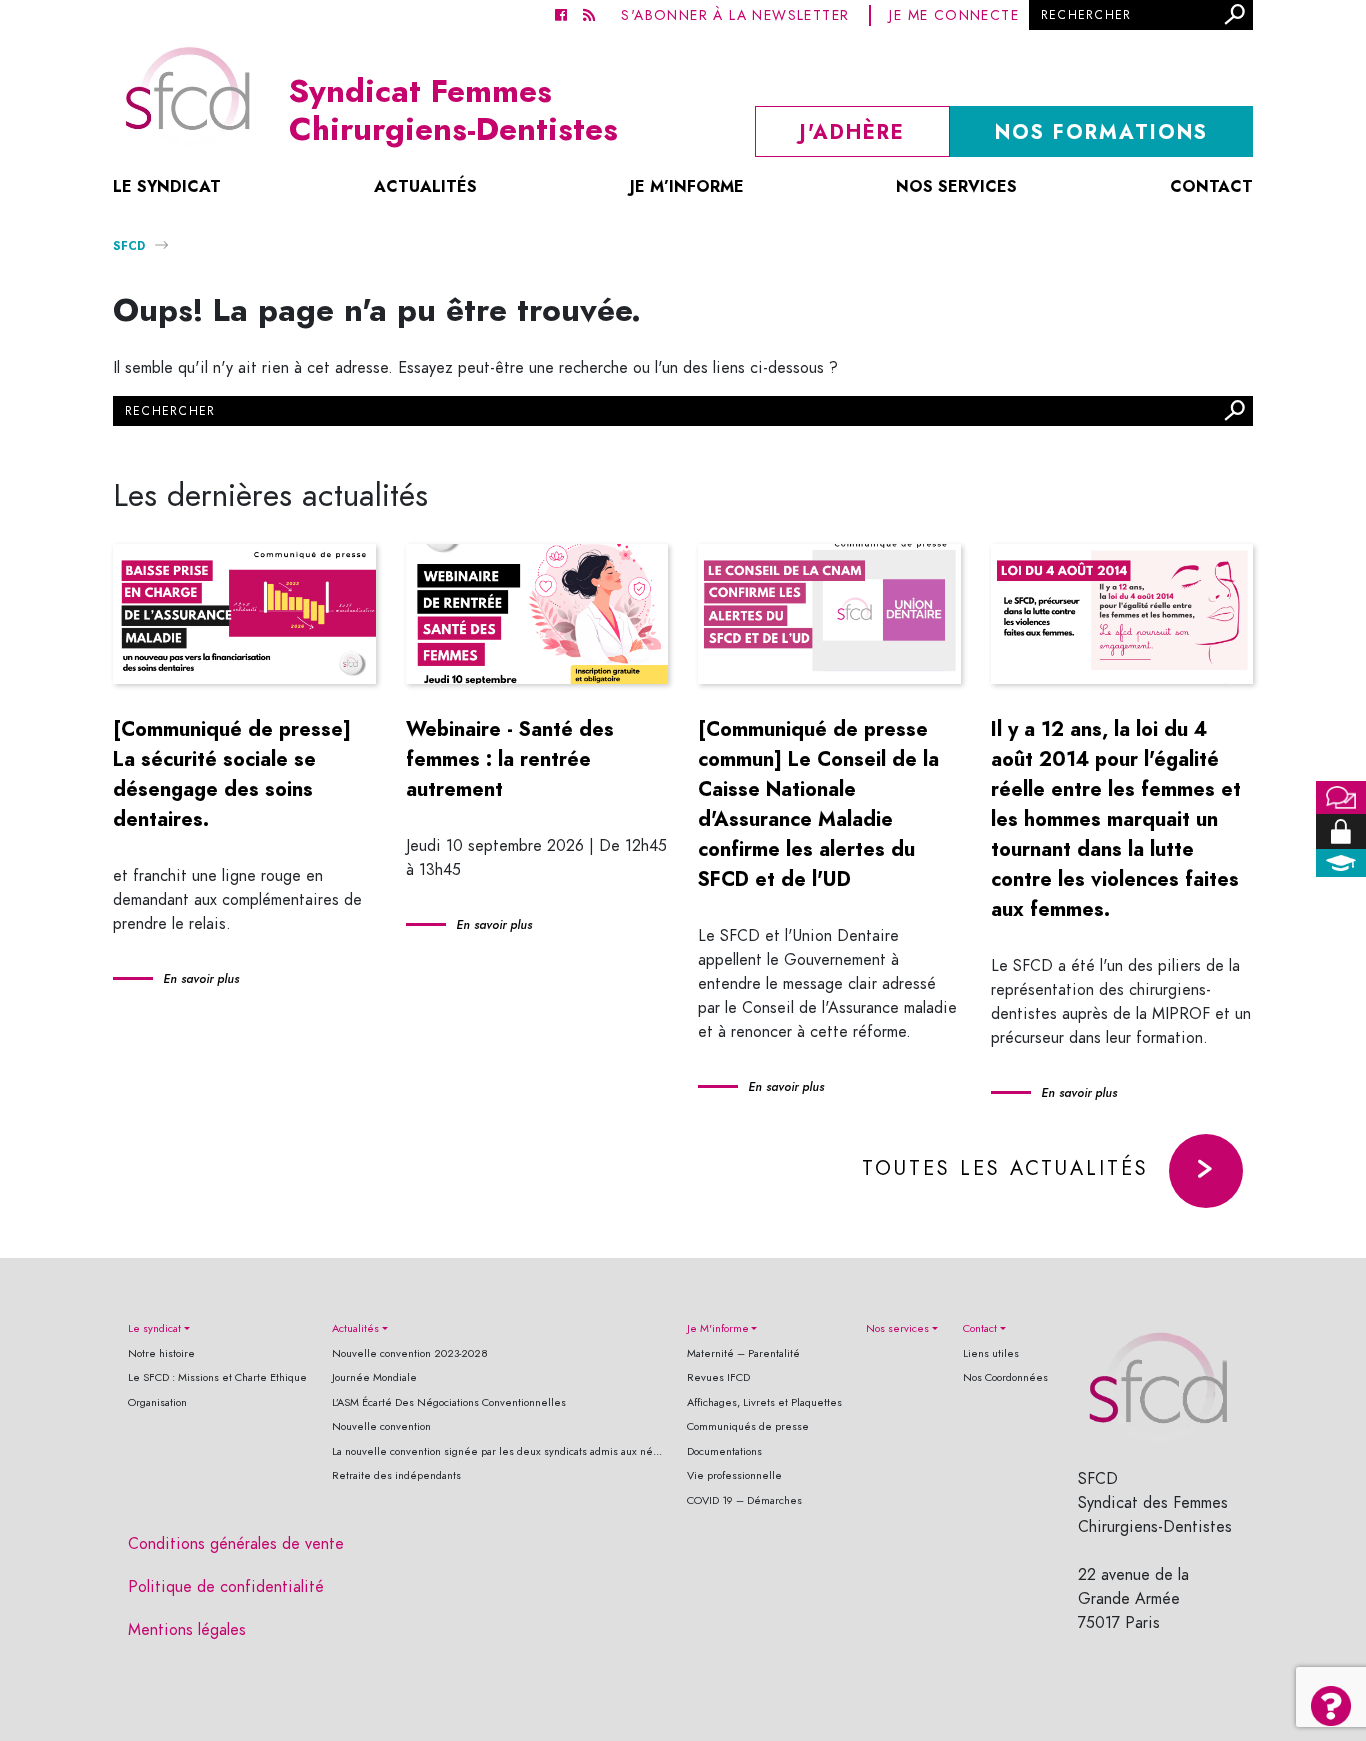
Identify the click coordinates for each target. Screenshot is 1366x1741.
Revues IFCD (718, 1377)
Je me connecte (954, 15)
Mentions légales (187, 1630)
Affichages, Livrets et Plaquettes (764, 1402)
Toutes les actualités (1005, 1168)
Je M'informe (718, 1328)
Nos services (956, 186)
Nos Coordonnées (1005, 1377)
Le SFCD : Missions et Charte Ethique (217, 1377)
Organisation (157, 1402)
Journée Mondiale (374, 1377)
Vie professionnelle (734, 1475)
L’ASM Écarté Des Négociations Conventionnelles (449, 1402)
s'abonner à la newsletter (735, 15)
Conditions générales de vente (236, 1544)
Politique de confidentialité (226, 1587)
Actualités (425, 186)
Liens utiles (991, 1353)
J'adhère (852, 132)
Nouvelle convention (381, 1426)
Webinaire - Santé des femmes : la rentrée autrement (510, 759)
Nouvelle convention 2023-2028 (410, 1353)
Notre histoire (161, 1353)
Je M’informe (687, 186)
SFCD (129, 245)
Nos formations (1101, 132)
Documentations (724, 1451)
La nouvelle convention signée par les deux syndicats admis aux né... (497, 1451)
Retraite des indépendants (396, 1475)
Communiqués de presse (748, 1426)
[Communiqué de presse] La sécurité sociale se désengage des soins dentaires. (232, 774)
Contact (1211, 186)
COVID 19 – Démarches (744, 1500)
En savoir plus (201, 979)
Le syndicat (167, 186)
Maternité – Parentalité (743, 1353)
